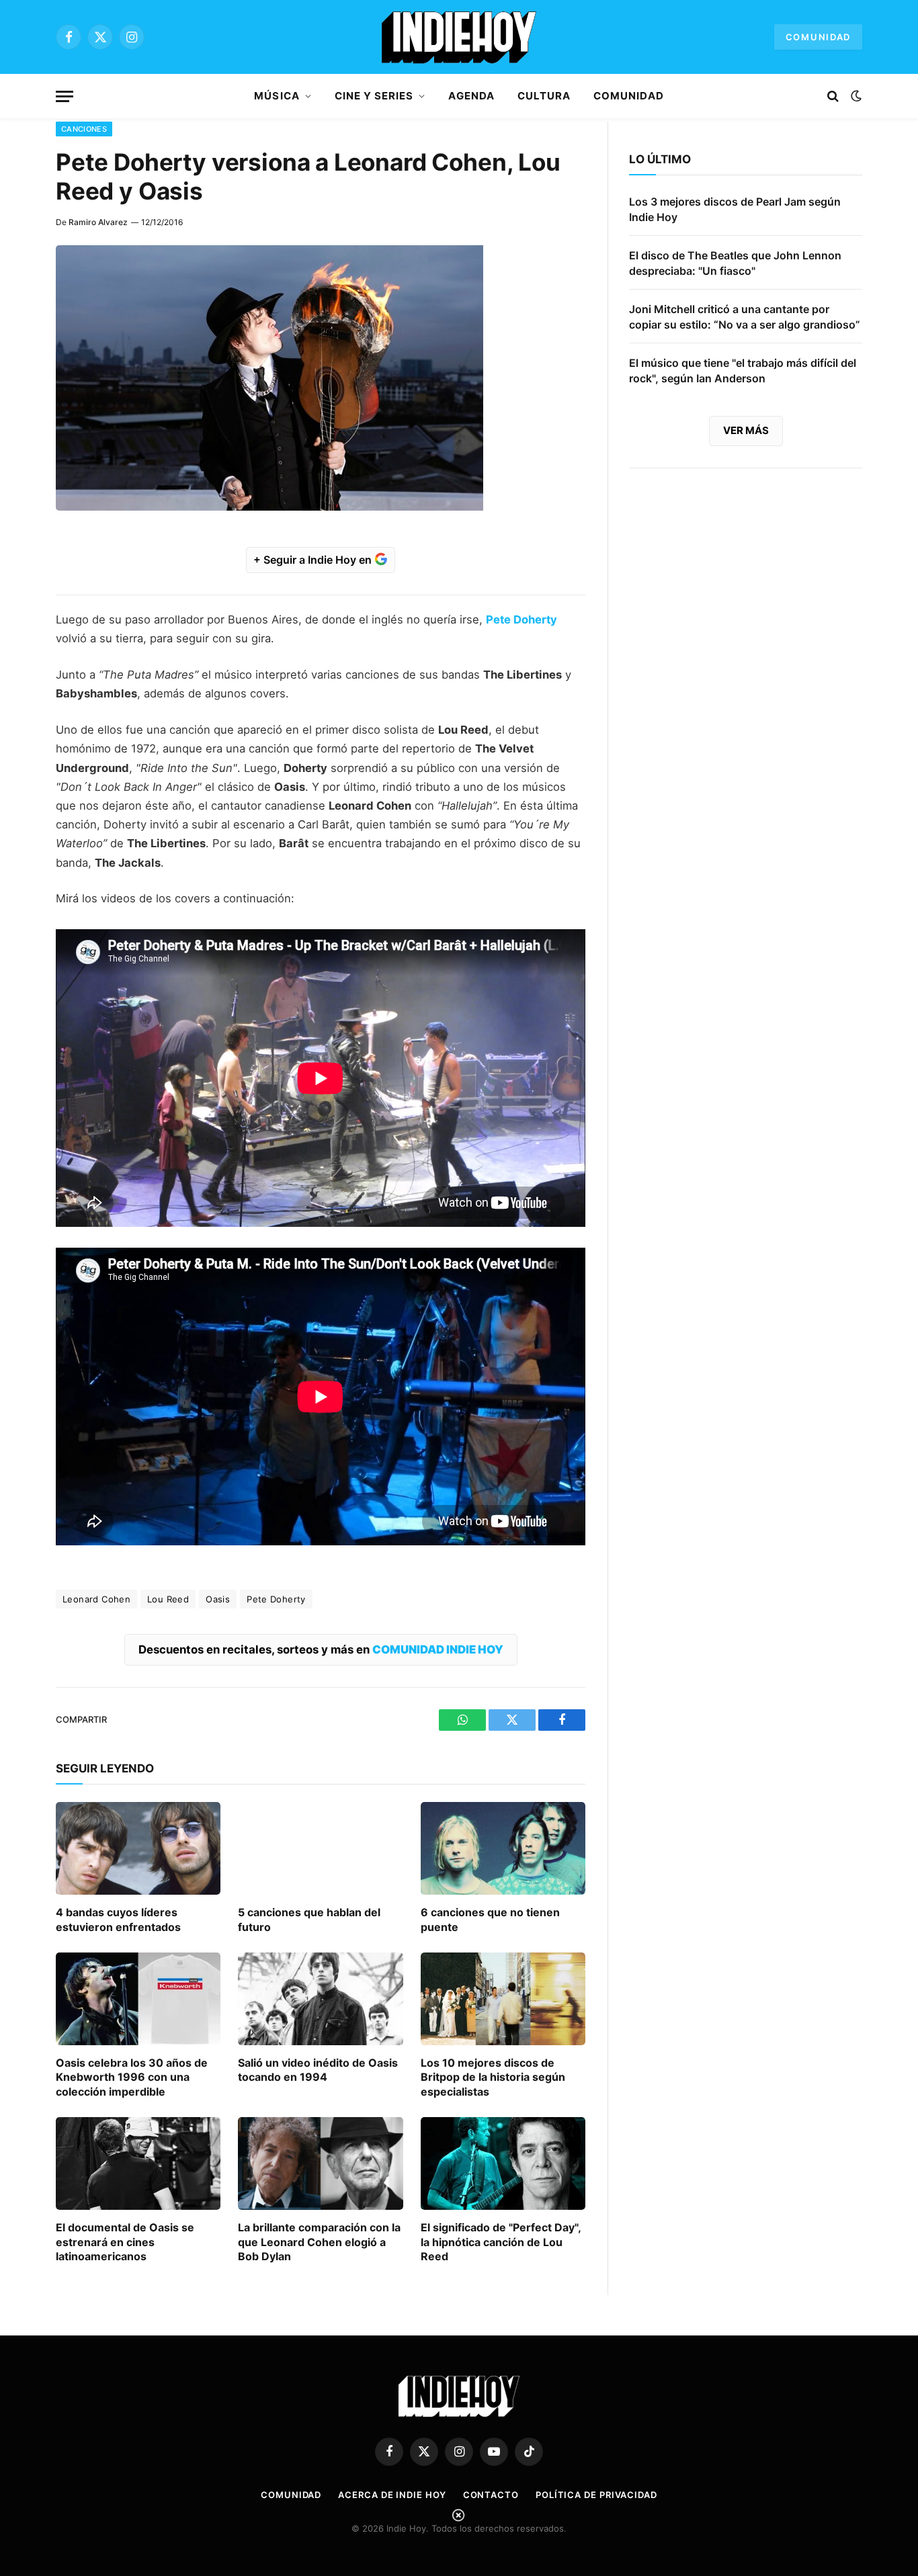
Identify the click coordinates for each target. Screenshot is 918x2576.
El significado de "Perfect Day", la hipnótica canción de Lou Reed (501, 2242)
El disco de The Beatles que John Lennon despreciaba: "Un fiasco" (735, 263)
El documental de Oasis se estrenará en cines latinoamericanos (125, 2242)
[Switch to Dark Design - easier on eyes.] (855, 96)
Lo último (660, 159)
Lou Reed (168, 1599)
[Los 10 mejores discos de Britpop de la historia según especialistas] (503, 1999)
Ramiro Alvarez (98, 222)
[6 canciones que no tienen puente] (503, 1848)
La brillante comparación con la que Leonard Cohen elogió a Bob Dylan (319, 2242)
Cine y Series (374, 96)
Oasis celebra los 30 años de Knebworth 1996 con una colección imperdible (132, 2077)
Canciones (84, 129)
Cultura (544, 96)
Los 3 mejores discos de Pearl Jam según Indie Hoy (735, 209)
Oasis (218, 1599)
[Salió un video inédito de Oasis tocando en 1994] (320, 1999)
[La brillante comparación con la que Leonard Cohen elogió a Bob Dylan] (320, 2163)
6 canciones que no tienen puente (490, 1920)
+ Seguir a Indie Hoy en (314, 560)
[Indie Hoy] (459, 37)
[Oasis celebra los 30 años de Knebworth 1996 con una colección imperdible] (138, 1999)
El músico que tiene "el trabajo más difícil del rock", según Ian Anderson (743, 371)
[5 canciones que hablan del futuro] (320, 1848)
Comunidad (818, 37)
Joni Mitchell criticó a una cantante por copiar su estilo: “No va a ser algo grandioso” (745, 317)
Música (277, 96)
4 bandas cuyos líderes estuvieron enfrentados (118, 1920)
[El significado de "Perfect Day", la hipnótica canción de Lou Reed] (503, 2163)
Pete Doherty (276, 1599)
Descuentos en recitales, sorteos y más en (321, 1649)
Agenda (471, 96)
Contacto (491, 2495)
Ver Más (746, 430)
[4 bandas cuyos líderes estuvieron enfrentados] (138, 1848)
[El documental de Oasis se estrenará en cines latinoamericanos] (138, 2163)
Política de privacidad (596, 2495)
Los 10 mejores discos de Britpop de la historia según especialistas (493, 2077)
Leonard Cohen (96, 1599)
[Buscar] (833, 96)
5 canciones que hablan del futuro (309, 1920)
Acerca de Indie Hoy (392, 2495)
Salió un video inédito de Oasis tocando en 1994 (318, 2070)
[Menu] (65, 96)
